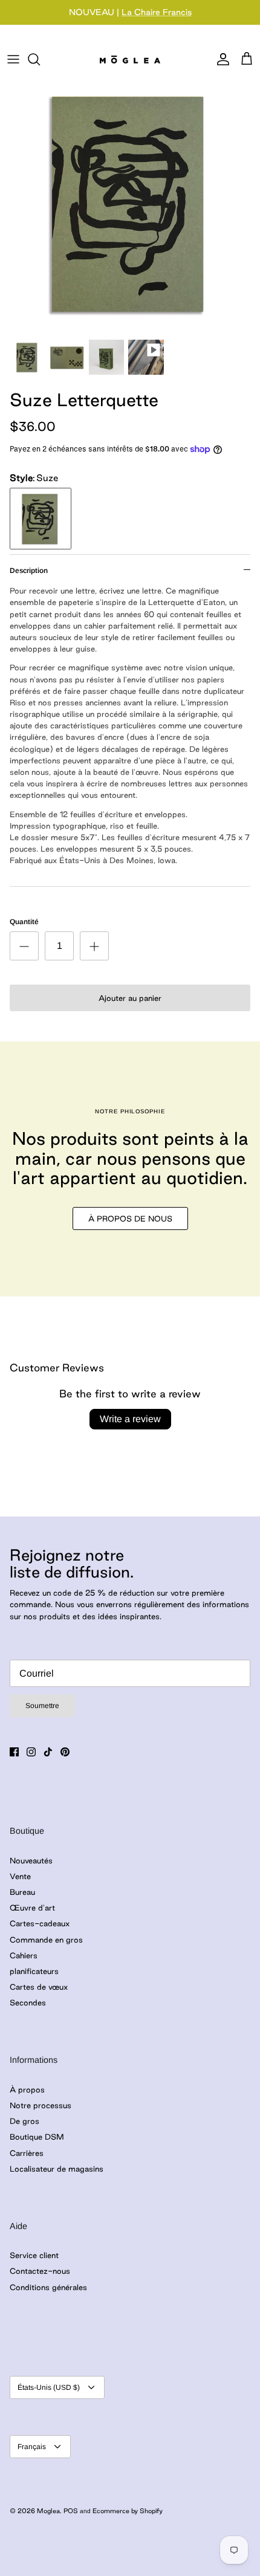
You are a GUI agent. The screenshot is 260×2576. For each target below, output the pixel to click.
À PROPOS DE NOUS (130, 1218)
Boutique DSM (37, 2137)
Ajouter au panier (130, 998)
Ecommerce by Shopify (128, 2511)
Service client (34, 2255)
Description (29, 571)
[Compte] (220, 59)
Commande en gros (46, 1940)
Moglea (48, 2511)
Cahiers (24, 1955)
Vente (20, 1876)
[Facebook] (14, 1752)
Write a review (130, 1419)
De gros (24, 2121)
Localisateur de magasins (57, 2169)
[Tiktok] (48, 1752)
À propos (27, 2089)
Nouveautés (31, 1860)
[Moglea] (130, 59)
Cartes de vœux (39, 1987)
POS (71, 2511)
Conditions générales (48, 2287)
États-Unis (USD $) (49, 2387)
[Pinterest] (65, 1752)
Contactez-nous (40, 2271)
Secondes (28, 2002)
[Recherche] (40, 59)
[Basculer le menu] (13, 59)
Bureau (22, 1892)
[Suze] (41, 519)
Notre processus (41, 2105)
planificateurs (34, 1971)
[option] (130, 202)
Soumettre (42, 1706)
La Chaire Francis (157, 12)
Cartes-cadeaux (40, 1923)
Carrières (27, 2153)
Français (32, 2447)
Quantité (24, 922)
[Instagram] (31, 1752)
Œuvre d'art (32, 1908)
